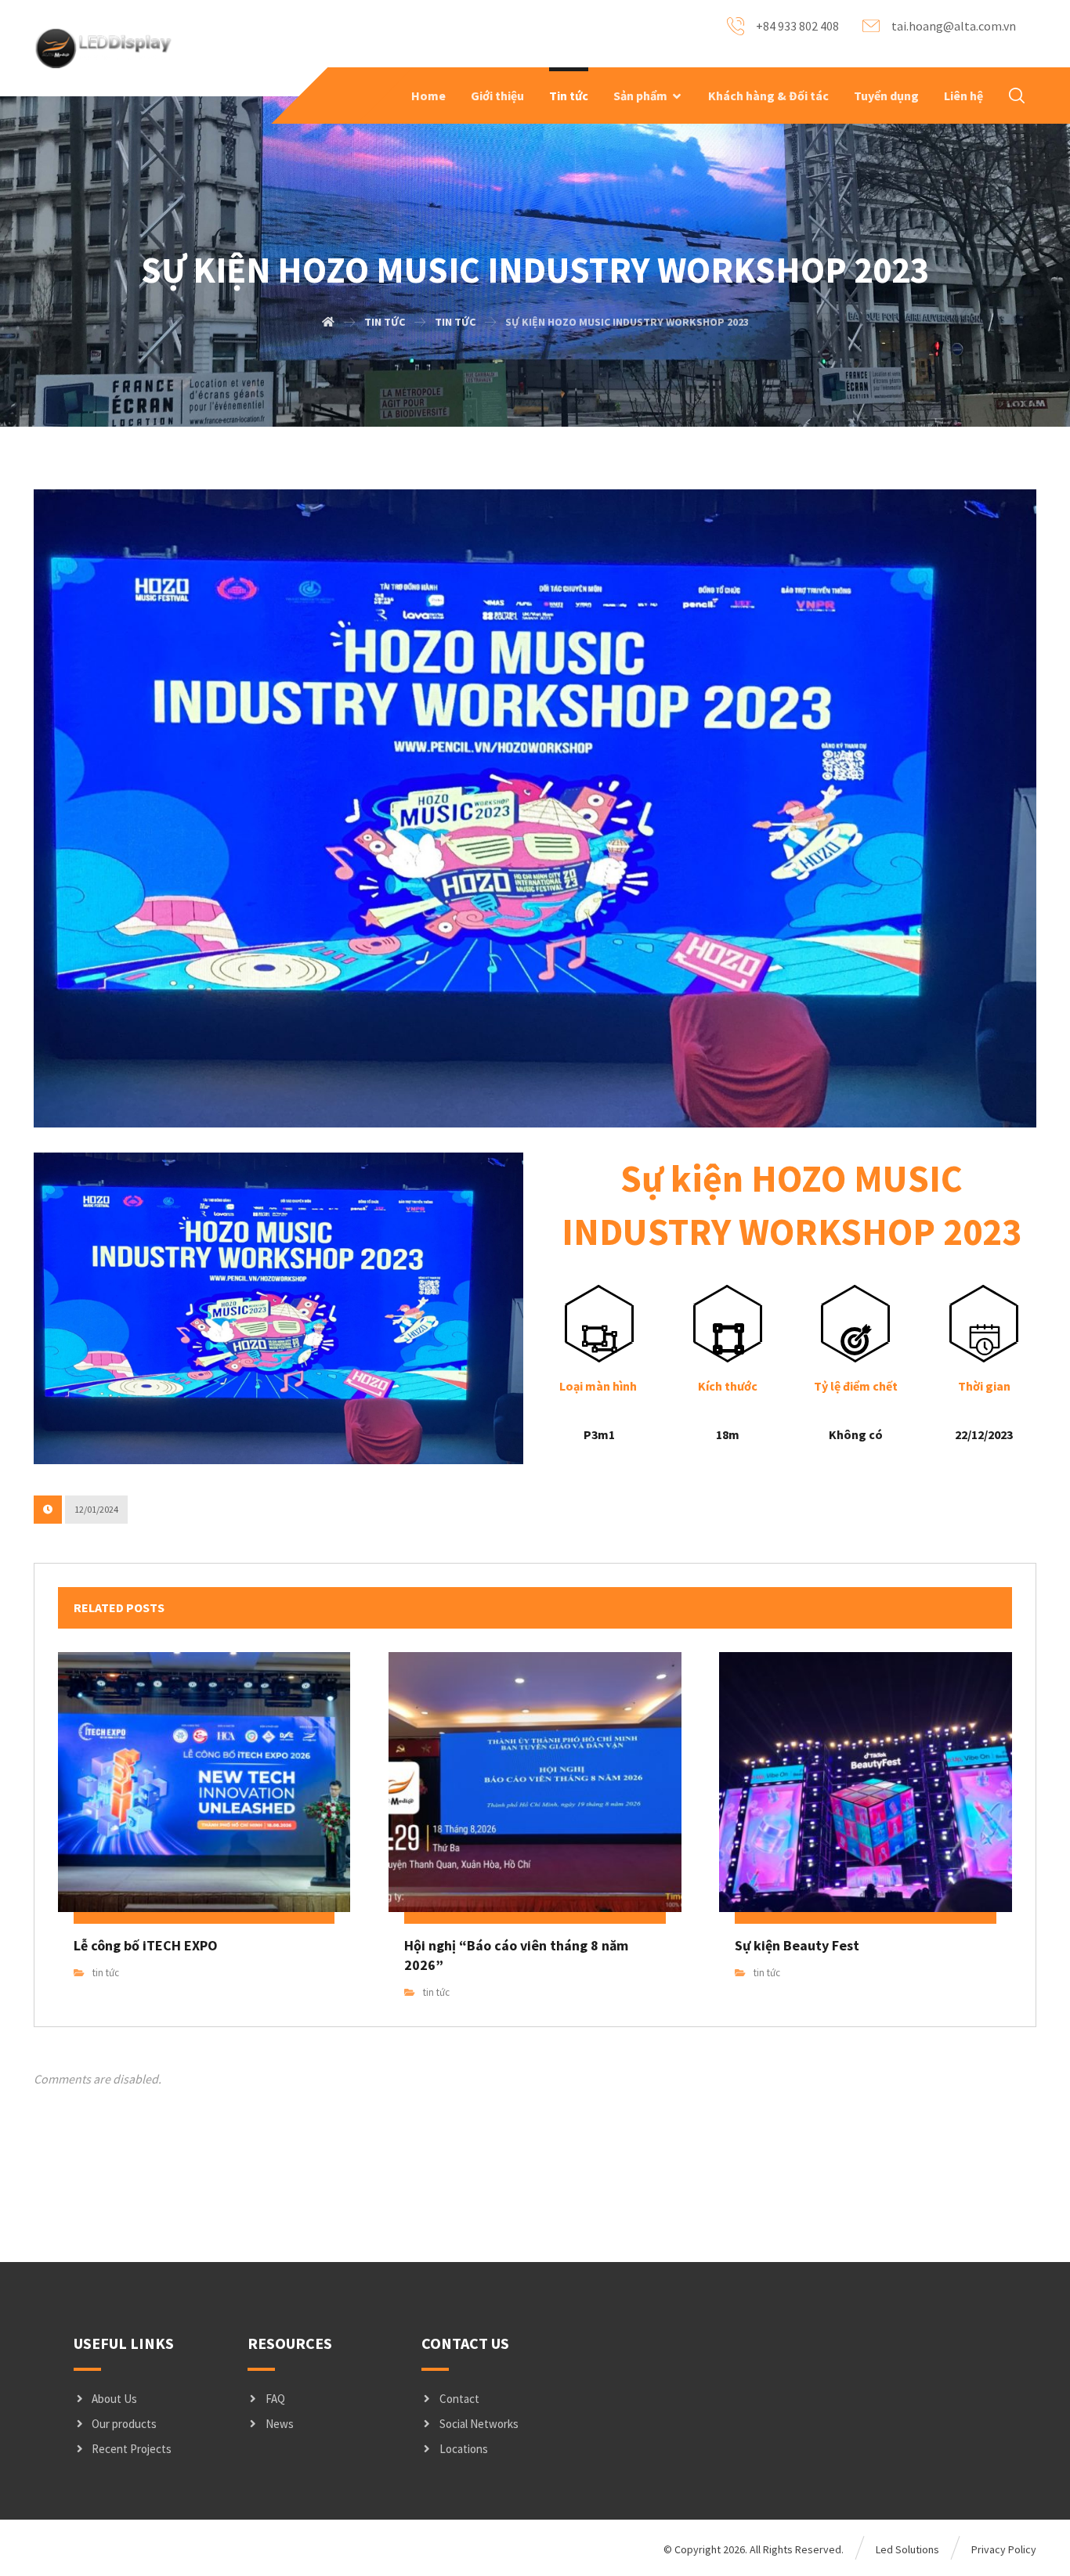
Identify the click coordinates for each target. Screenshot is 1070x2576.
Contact (459, 2399)
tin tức (106, 1973)
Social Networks (479, 2424)
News (280, 2424)
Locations (464, 2449)
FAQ (275, 2399)
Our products (124, 2424)
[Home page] (328, 322)
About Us (114, 2399)
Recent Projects (132, 2449)
